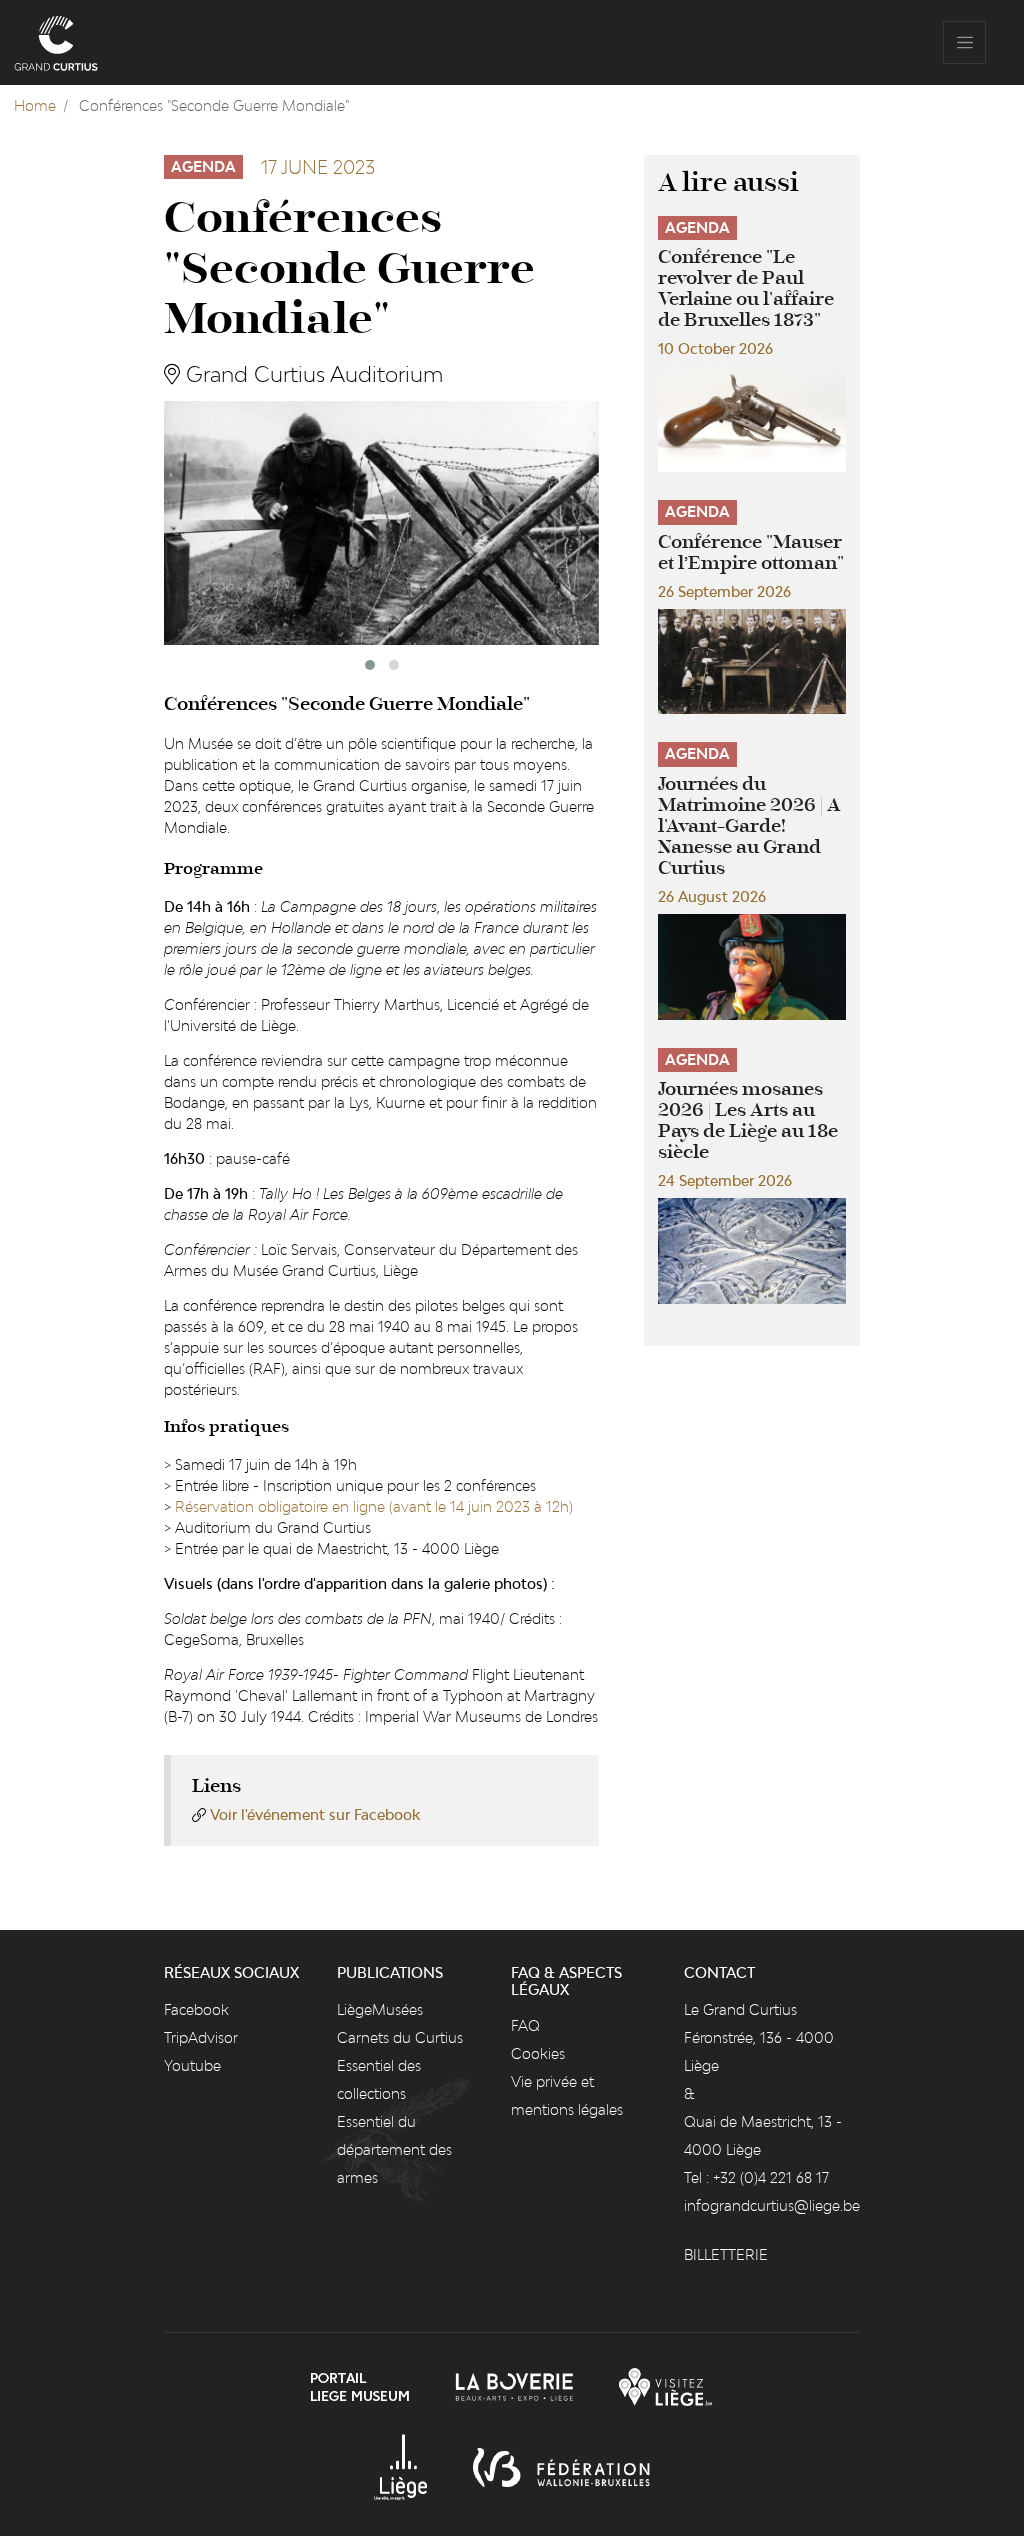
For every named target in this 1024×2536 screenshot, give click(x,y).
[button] (370, 665)
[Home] (56, 42)
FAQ (525, 2025)
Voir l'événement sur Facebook (315, 1814)
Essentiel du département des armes (394, 2149)
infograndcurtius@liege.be (772, 2205)
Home (35, 105)
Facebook (196, 2009)
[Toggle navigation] (964, 42)
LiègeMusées (380, 2009)
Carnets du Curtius (400, 2037)
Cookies (538, 2053)
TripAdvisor (201, 2037)
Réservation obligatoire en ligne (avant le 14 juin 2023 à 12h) (374, 1506)
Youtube (192, 2065)
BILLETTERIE (726, 2254)
